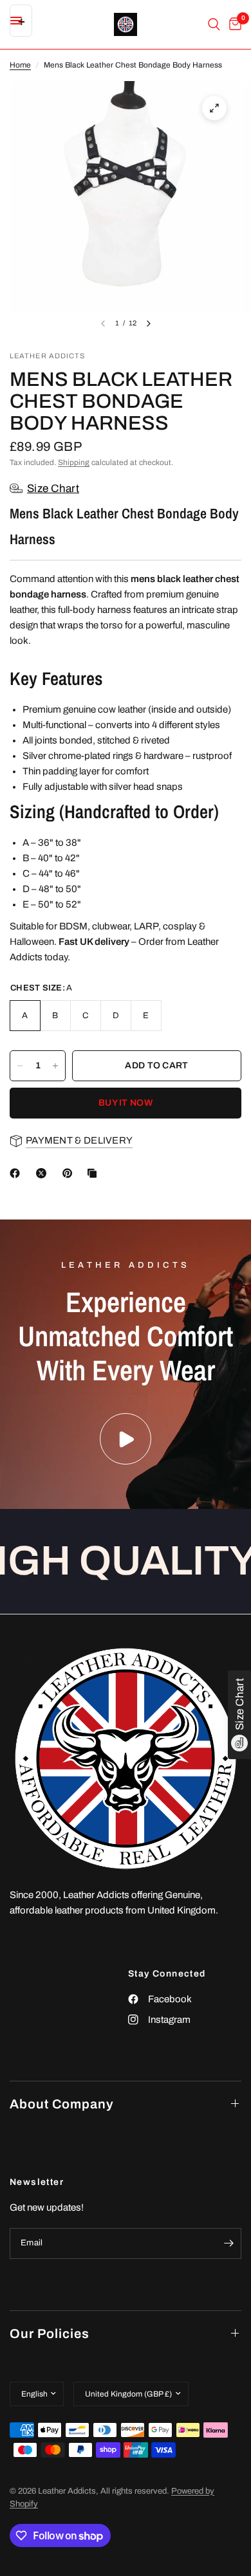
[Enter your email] (228, 2243)
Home (20, 65)
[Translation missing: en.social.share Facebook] (17, 1173)
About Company (62, 2104)
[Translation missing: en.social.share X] (44, 1173)
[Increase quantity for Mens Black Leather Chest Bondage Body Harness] (55, 1066)
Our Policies (50, 2334)
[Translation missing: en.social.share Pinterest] (70, 1173)
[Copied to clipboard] (95, 1173)
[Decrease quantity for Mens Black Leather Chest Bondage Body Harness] (20, 1066)
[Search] (214, 24)
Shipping (74, 462)
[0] (233, 24)
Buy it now (126, 1103)
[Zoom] (214, 108)
